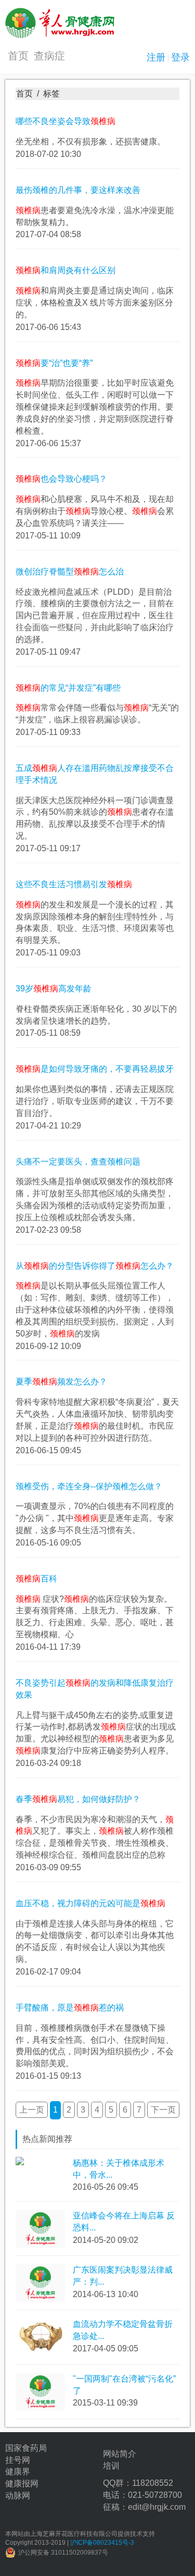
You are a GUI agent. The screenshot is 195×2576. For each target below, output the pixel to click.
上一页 (32, 2110)
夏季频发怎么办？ (61, 1382)
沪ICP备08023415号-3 (102, 2543)
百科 (36, 1579)
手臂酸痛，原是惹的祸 (70, 2008)
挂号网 (18, 2460)
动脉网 (18, 2495)
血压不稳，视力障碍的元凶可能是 (90, 1903)
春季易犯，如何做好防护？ (78, 1799)
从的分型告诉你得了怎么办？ (95, 1266)
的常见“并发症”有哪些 (68, 688)
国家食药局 (26, 2448)
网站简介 (120, 2454)
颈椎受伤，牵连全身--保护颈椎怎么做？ (89, 1486)
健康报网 (22, 2483)
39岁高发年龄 (54, 989)
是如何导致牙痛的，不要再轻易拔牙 (95, 1069)
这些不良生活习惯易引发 (74, 884)
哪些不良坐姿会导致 (66, 121)
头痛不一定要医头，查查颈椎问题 (78, 1162)
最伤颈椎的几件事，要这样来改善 (78, 190)
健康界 (18, 2471)
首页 (18, 56)
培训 (111, 2466)
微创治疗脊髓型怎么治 (70, 572)
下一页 (163, 2110)
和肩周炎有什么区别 (66, 270)
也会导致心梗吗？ (61, 479)
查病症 (49, 56)
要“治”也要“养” (54, 363)
